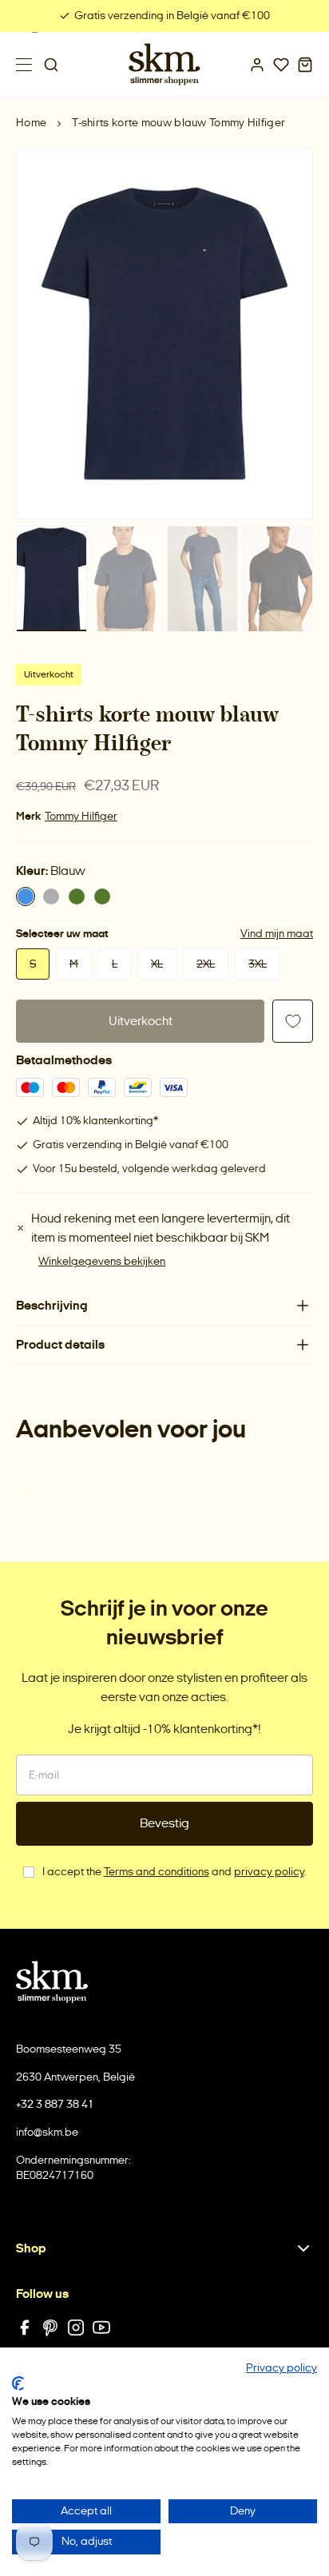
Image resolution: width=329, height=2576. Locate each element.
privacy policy (269, 1872)
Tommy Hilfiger (81, 816)
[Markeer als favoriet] (293, 1021)
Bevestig (164, 1823)
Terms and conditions (157, 1872)
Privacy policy (281, 2368)
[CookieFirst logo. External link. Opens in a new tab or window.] (18, 2383)
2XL (206, 964)
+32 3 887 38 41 (55, 2104)
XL (157, 964)
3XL (258, 964)
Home (31, 123)
